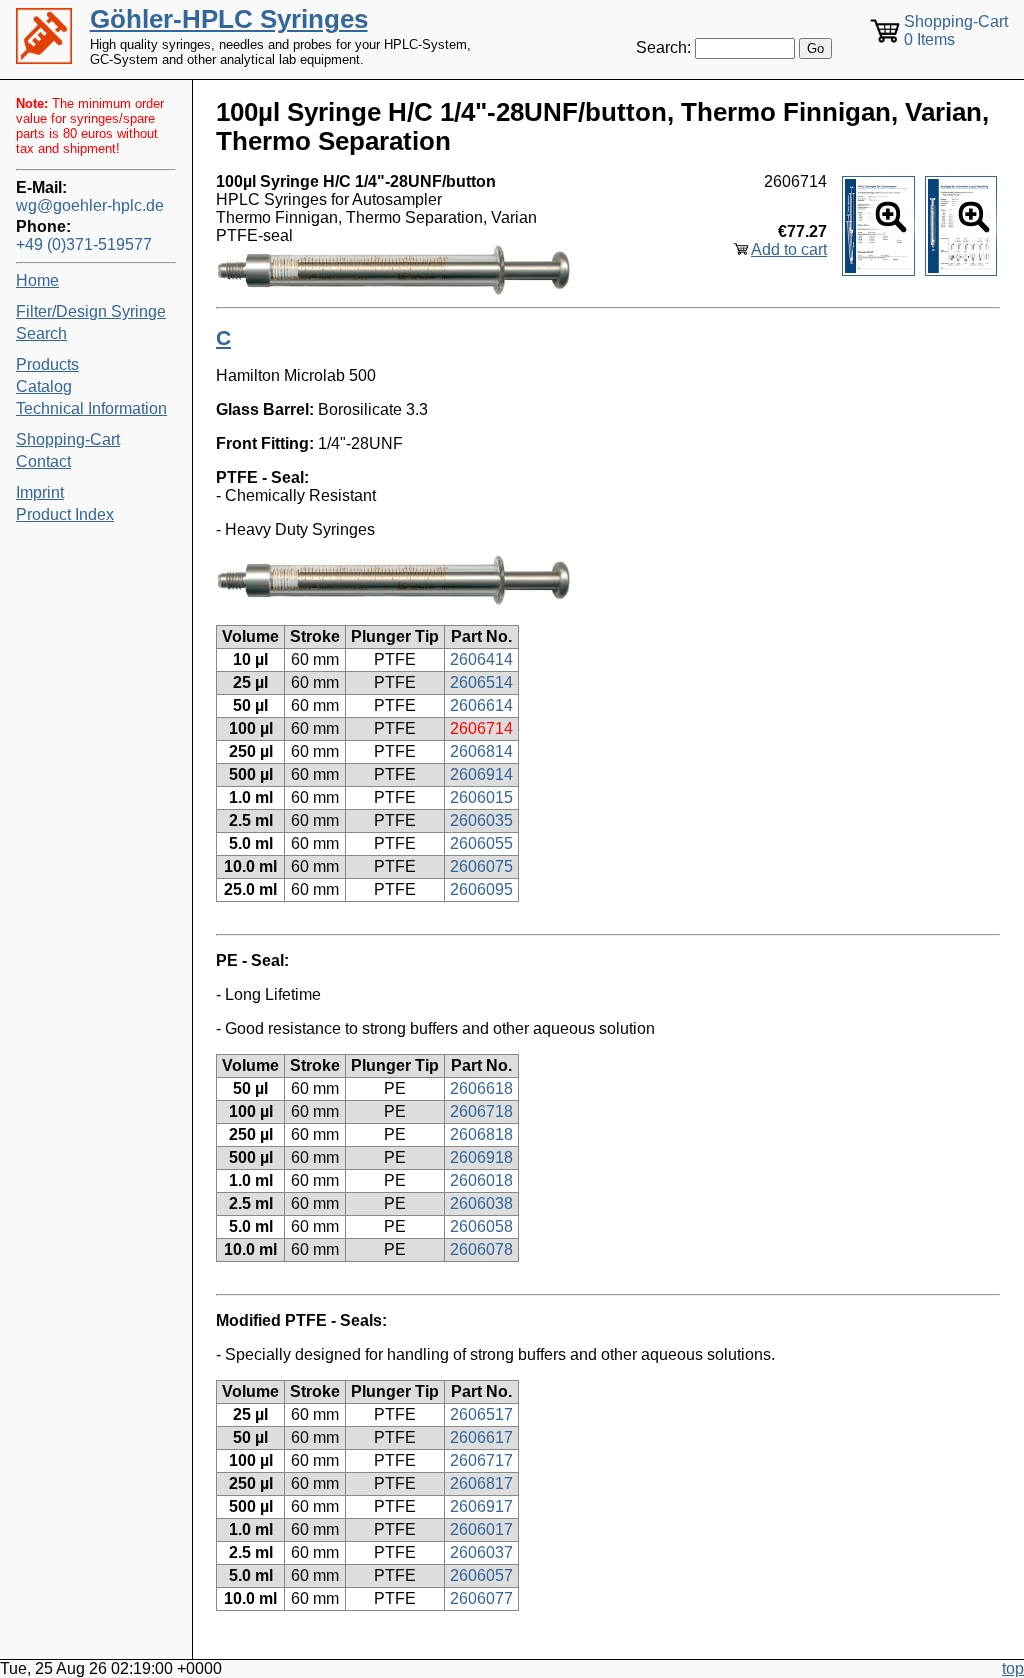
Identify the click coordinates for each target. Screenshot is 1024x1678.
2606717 (481, 1460)
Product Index (65, 514)
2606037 (481, 1552)
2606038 (481, 1203)
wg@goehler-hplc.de (90, 205)
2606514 (481, 682)
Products (47, 364)
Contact (43, 461)
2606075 (481, 866)
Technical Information (91, 408)
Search (41, 333)
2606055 (481, 843)
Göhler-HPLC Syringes (229, 19)
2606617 (481, 1437)
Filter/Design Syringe (91, 311)
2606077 (481, 1598)
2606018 (481, 1180)
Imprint (40, 492)
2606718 (481, 1111)
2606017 (481, 1529)
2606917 (481, 1506)
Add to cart (789, 249)
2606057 (481, 1575)
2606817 (481, 1483)
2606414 (481, 659)
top (1013, 1668)
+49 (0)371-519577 (84, 244)
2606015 (481, 797)
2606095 (481, 889)
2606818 (481, 1134)
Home (37, 280)
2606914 (481, 774)
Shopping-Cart (68, 439)
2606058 (481, 1226)
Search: (663, 47)
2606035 (481, 820)
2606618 (481, 1088)
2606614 (481, 705)
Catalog (44, 386)
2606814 (481, 751)
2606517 (481, 1414)
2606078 (481, 1249)
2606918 (481, 1157)
